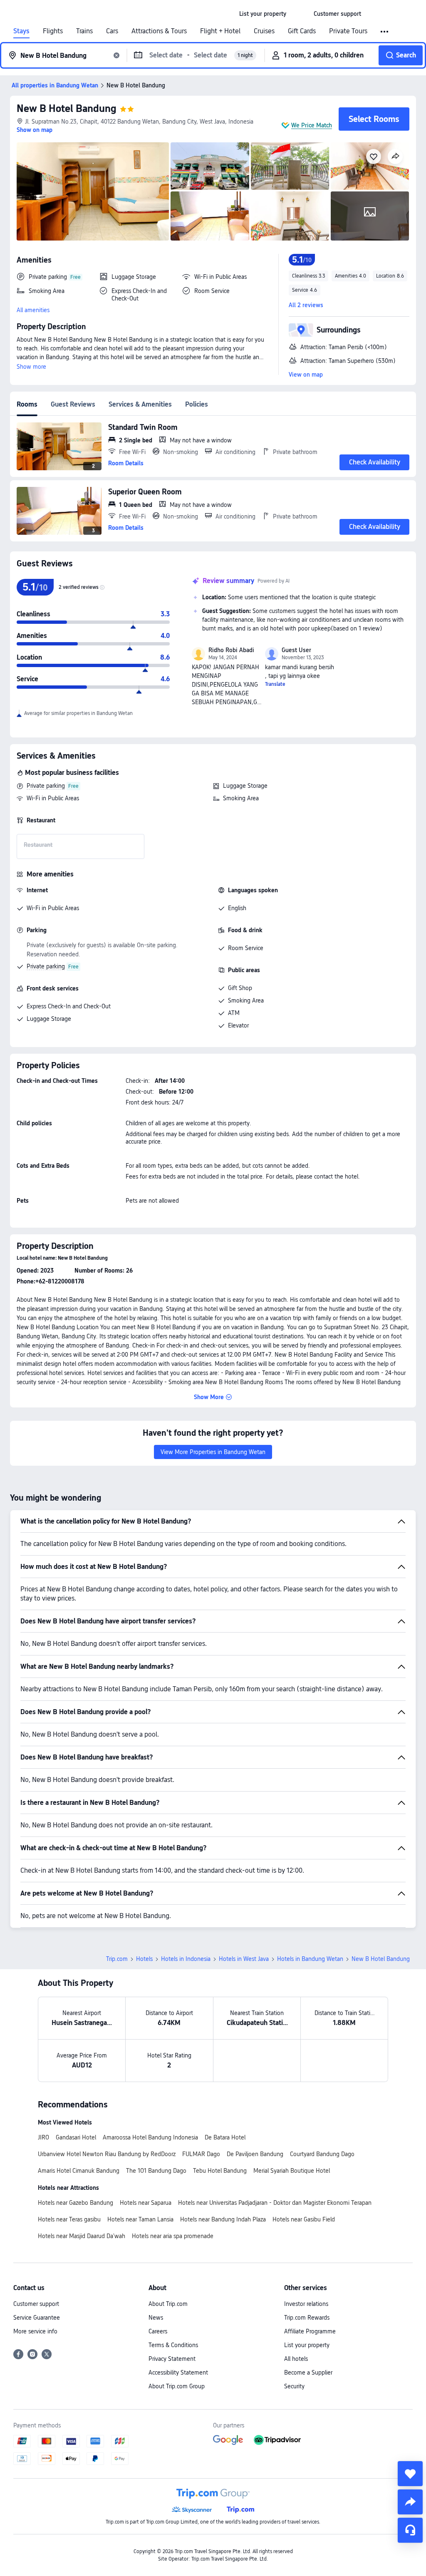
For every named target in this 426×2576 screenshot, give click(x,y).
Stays (21, 31)
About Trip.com (168, 2304)
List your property (307, 2345)
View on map (306, 375)
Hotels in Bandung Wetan (310, 1959)
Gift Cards (302, 31)
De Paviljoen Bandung (255, 2154)
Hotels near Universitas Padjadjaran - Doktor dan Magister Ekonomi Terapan (275, 2203)
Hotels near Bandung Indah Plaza (223, 2219)
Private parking (46, 786)
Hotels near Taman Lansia (140, 2219)
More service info (35, 2331)
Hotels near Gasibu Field (304, 2219)
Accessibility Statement (178, 2373)
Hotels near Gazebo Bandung (76, 2203)
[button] (300, 14)
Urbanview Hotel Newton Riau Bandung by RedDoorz (107, 2154)
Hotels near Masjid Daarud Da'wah (82, 2236)
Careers (158, 2331)
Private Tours (348, 31)
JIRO (43, 2137)
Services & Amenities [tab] (140, 404)
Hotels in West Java (244, 1959)
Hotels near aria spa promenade (173, 2236)
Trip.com (117, 1959)
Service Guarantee (37, 2318)
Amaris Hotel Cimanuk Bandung (79, 2171)
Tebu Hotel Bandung (220, 2171)
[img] (93, 191)
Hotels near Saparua (146, 2203)
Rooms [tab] (27, 404)
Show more (31, 367)
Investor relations (306, 2304)
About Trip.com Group (177, 2386)
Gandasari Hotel (76, 2137)
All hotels (296, 2359)
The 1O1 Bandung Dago (156, 2171)
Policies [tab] (197, 404)
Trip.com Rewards (307, 2318)
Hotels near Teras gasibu (69, 2219)
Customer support (36, 2304)
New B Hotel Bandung (67, 108)
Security (294, 2386)
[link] (263, 14)
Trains (84, 31)
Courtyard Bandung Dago (322, 2154)
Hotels (144, 1959)
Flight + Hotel (220, 31)
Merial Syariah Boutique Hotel (292, 2171)
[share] (410, 2502)
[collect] (410, 2474)
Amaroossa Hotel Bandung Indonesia (150, 2137)
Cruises (264, 31)
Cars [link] (112, 31)
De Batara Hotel (225, 2137)
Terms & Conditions (173, 2345)
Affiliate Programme (310, 2331)
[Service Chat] (410, 2530)
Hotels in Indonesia (186, 1959)
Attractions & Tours (159, 31)
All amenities (33, 310)
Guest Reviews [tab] (73, 404)
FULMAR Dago (201, 2154)
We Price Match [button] (312, 125)
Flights (53, 31)
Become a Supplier (308, 2373)
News (156, 2318)
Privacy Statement (172, 2359)
